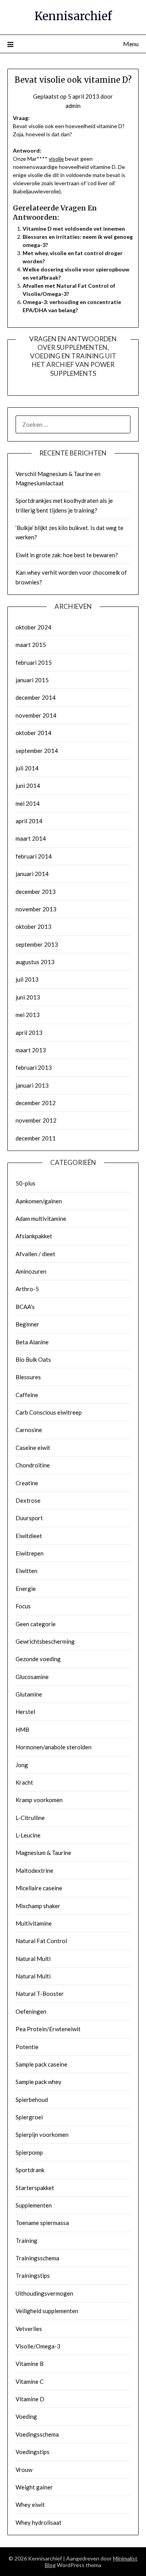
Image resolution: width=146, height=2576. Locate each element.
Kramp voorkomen (39, 1800)
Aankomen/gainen (39, 1201)
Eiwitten (26, 1571)
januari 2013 (32, 1085)
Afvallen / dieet (35, 1254)
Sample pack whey (39, 2082)
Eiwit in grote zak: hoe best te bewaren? (67, 555)
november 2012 (36, 1120)
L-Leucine (28, 1835)
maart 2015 (31, 645)
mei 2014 (28, 803)
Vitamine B (30, 2364)
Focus (23, 1606)
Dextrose (28, 1500)
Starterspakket (35, 2188)
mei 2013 (28, 1015)
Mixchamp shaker (38, 1906)
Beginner (27, 1324)
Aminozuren (31, 1271)
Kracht (24, 1782)
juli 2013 (27, 979)
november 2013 (36, 909)
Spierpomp (29, 2152)
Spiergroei (29, 2117)
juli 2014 (27, 768)
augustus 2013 (35, 962)
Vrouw (24, 2470)
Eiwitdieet (29, 1536)
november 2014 (36, 715)
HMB (22, 1730)
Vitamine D (30, 2399)
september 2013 (37, 944)
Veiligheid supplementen (47, 2311)
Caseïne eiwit (33, 1448)
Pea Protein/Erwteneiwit (48, 2029)
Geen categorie (36, 1624)
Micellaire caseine (39, 1888)
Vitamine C (30, 2381)
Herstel (25, 1712)
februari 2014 (34, 856)
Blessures (28, 1377)
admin (73, 106)
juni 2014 (28, 786)
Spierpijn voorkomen (42, 2134)
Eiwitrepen (30, 1553)
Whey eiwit (30, 2505)
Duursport (29, 1518)
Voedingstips (33, 2452)
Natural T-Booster (40, 1994)
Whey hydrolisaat (39, 2522)
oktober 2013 (33, 926)
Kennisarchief (73, 16)
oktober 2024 (33, 627)
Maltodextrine (34, 1870)
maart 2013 (31, 1050)
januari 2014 (32, 874)
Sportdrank (30, 2170)
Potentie (27, 2047)
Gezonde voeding (38, 1659)
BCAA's (25, 1307)
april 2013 (29, 1032)
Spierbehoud (32, 2100)
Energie (26, 1589)
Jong (22, 1765)
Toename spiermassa (42, 2223)
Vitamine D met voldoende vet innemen (74, 229)
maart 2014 (31, 838)
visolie (56, 159)
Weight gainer (34, 2487)
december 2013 (36, 892)
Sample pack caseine (41, 2064)
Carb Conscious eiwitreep (49, 1412)
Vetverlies (29, 2329)
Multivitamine (34, 1923)
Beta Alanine (32, 1342)
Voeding (26, 2416)
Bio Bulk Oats (33, 1359)
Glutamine (29, 1694)
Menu (131, 44)
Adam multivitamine (41, 1218)
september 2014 (37, 751)
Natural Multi (33, 1959)
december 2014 (36, 697)
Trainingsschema (37, 2258)
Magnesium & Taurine (43, 1853)
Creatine (27, 1483)
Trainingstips (33, 2275)
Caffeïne (27, 1395)
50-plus (26, 1183)
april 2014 (29, 821)
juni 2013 (28, 997)
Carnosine (29, 1430)
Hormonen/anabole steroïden (54, 1747)
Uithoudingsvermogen (44, 2293)
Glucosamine (32, 1677)
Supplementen (34, 2205)
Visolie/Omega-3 (38, 2346)
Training (26, 2241)
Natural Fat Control (41, 1941)
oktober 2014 (33, 733)
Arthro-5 (27, 1289)
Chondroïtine (33, 1465)
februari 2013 (34, 1067)
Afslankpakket (34, 1236)
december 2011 (36, 1138)
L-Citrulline (30, 1818)
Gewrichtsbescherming (45, 1641)
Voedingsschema (37, 2434)
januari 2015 (32, 680)
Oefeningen (31, 2011)
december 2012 (36, 1103)
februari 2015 (34, 662)
